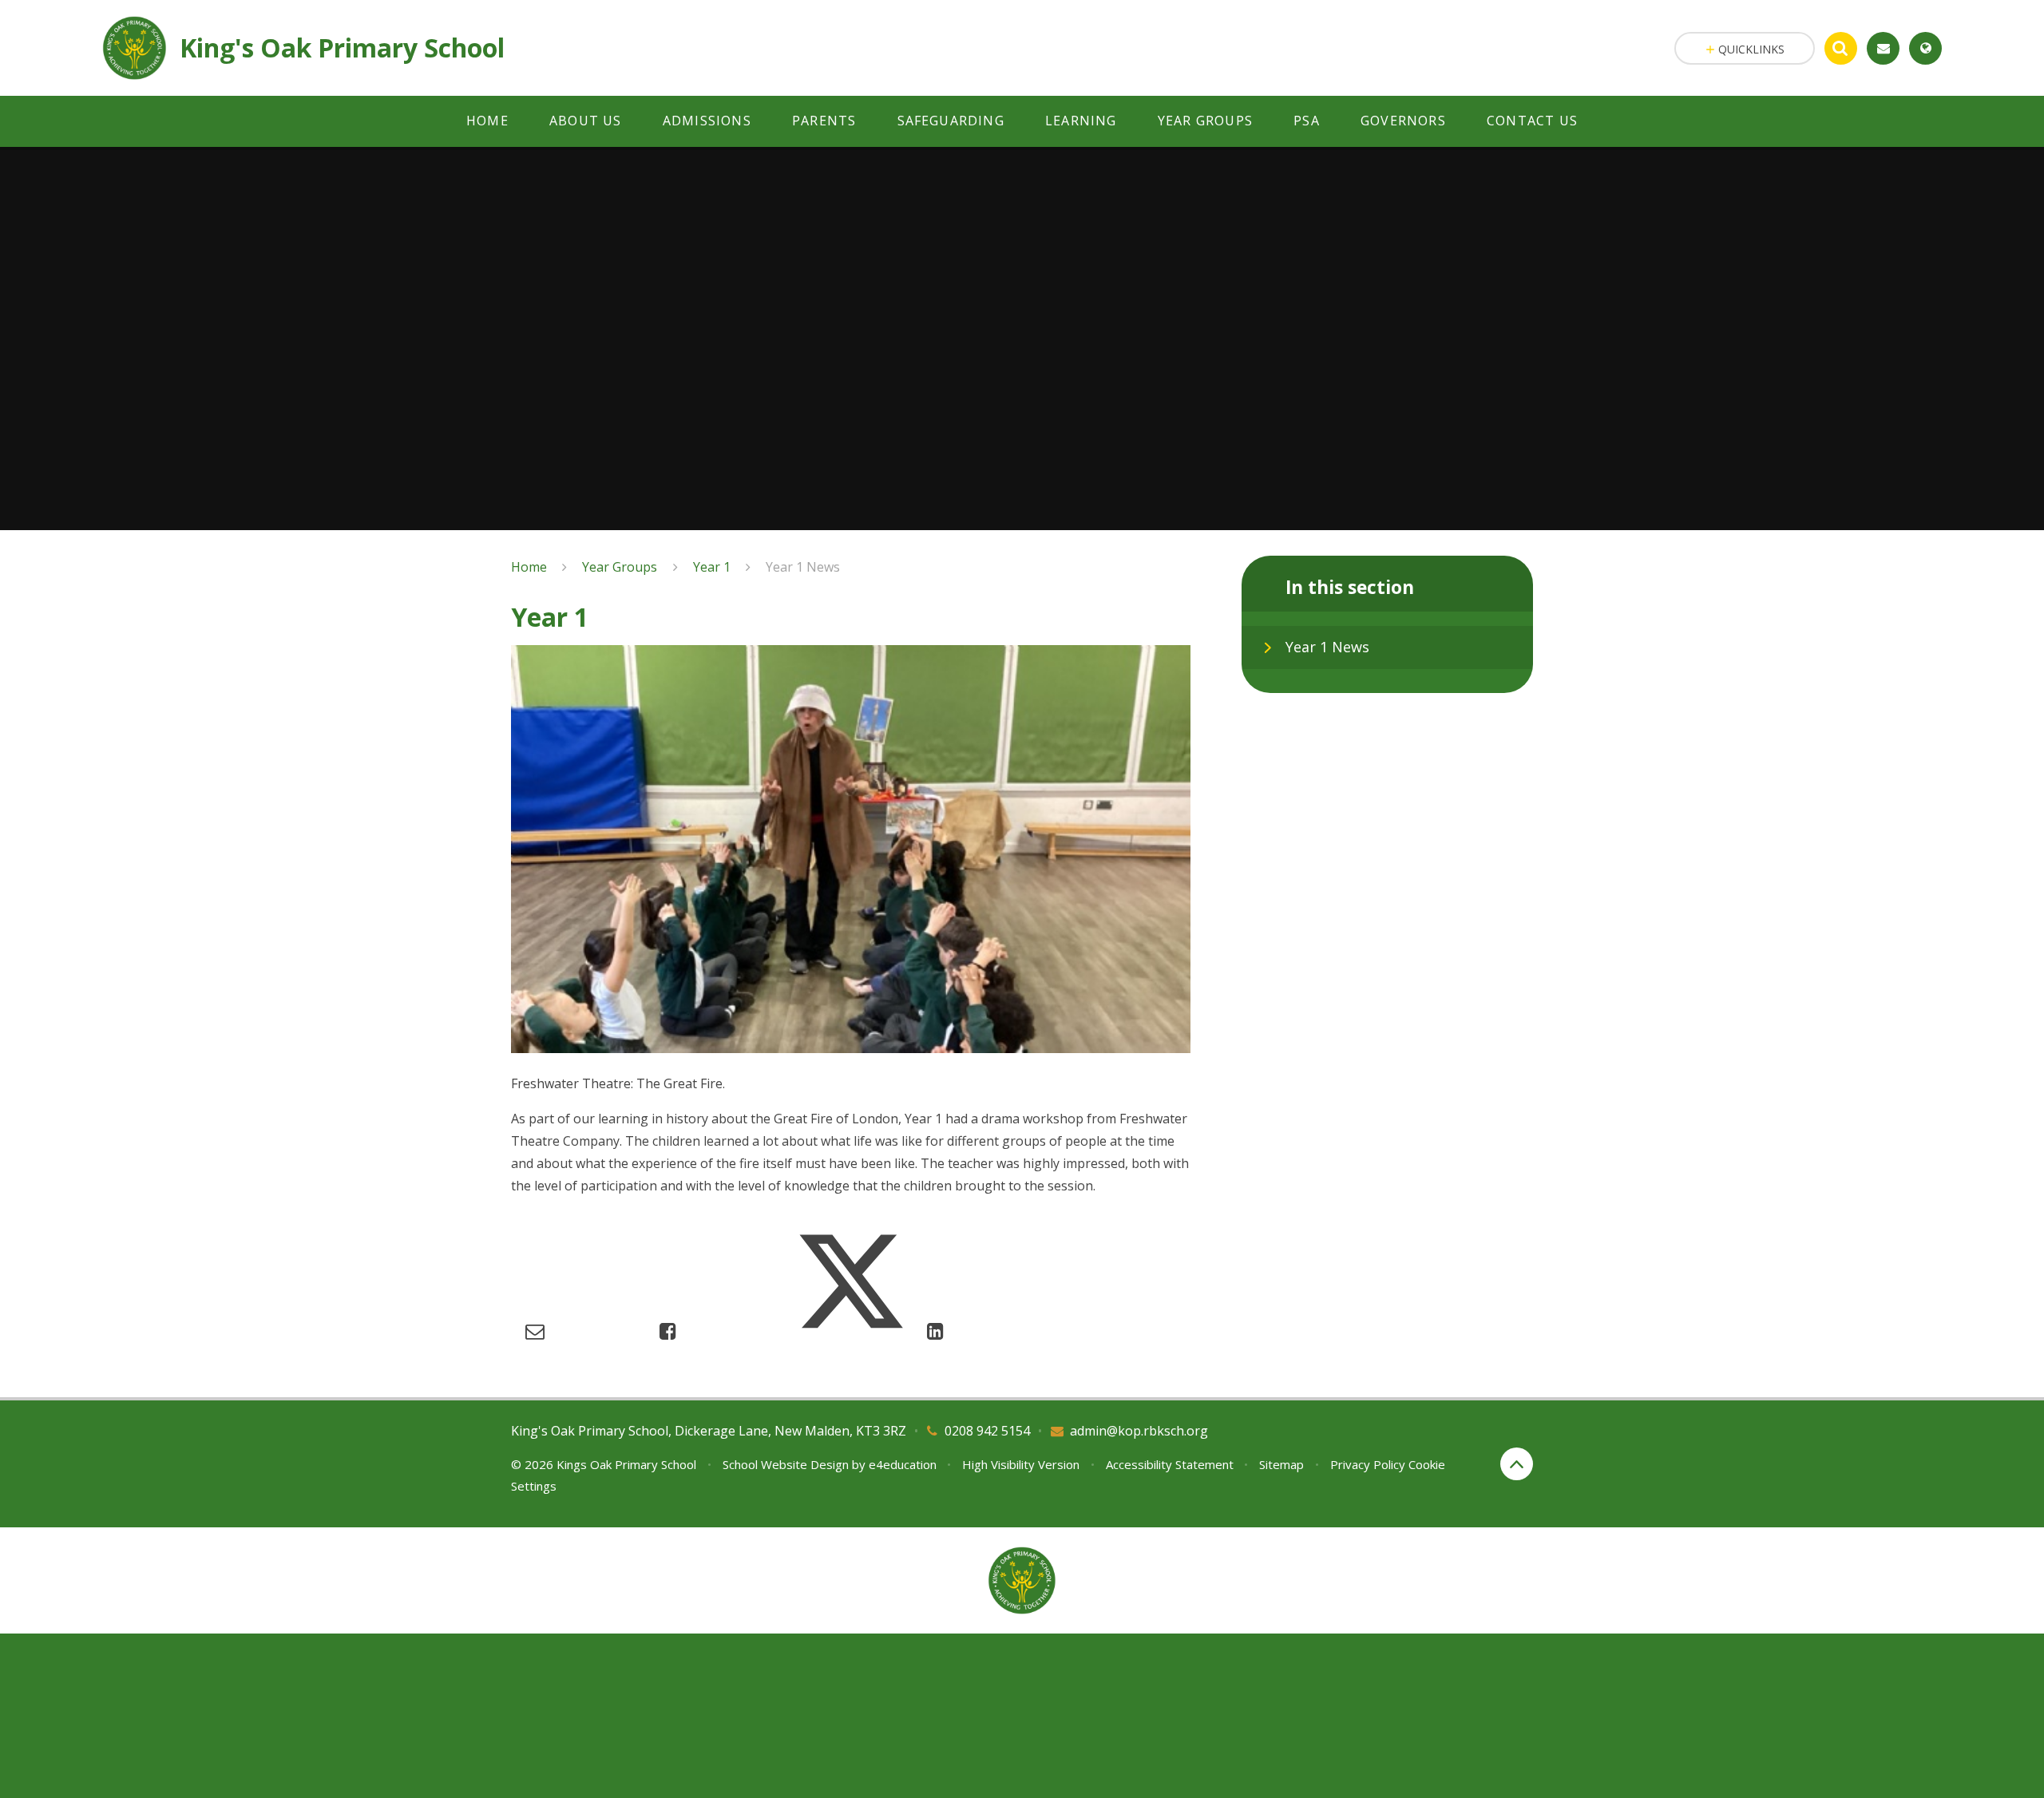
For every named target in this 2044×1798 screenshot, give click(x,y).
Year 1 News (803, 567)
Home (529, 567)
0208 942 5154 (987, 1431)
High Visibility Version (1021, 1464)
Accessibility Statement (1170, 1464)
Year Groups (620, 567)
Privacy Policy (1368, 1464)
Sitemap (1281, 1464)
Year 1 (712, 567)
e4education (903, 1464)
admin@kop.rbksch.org (1139, 1431)
